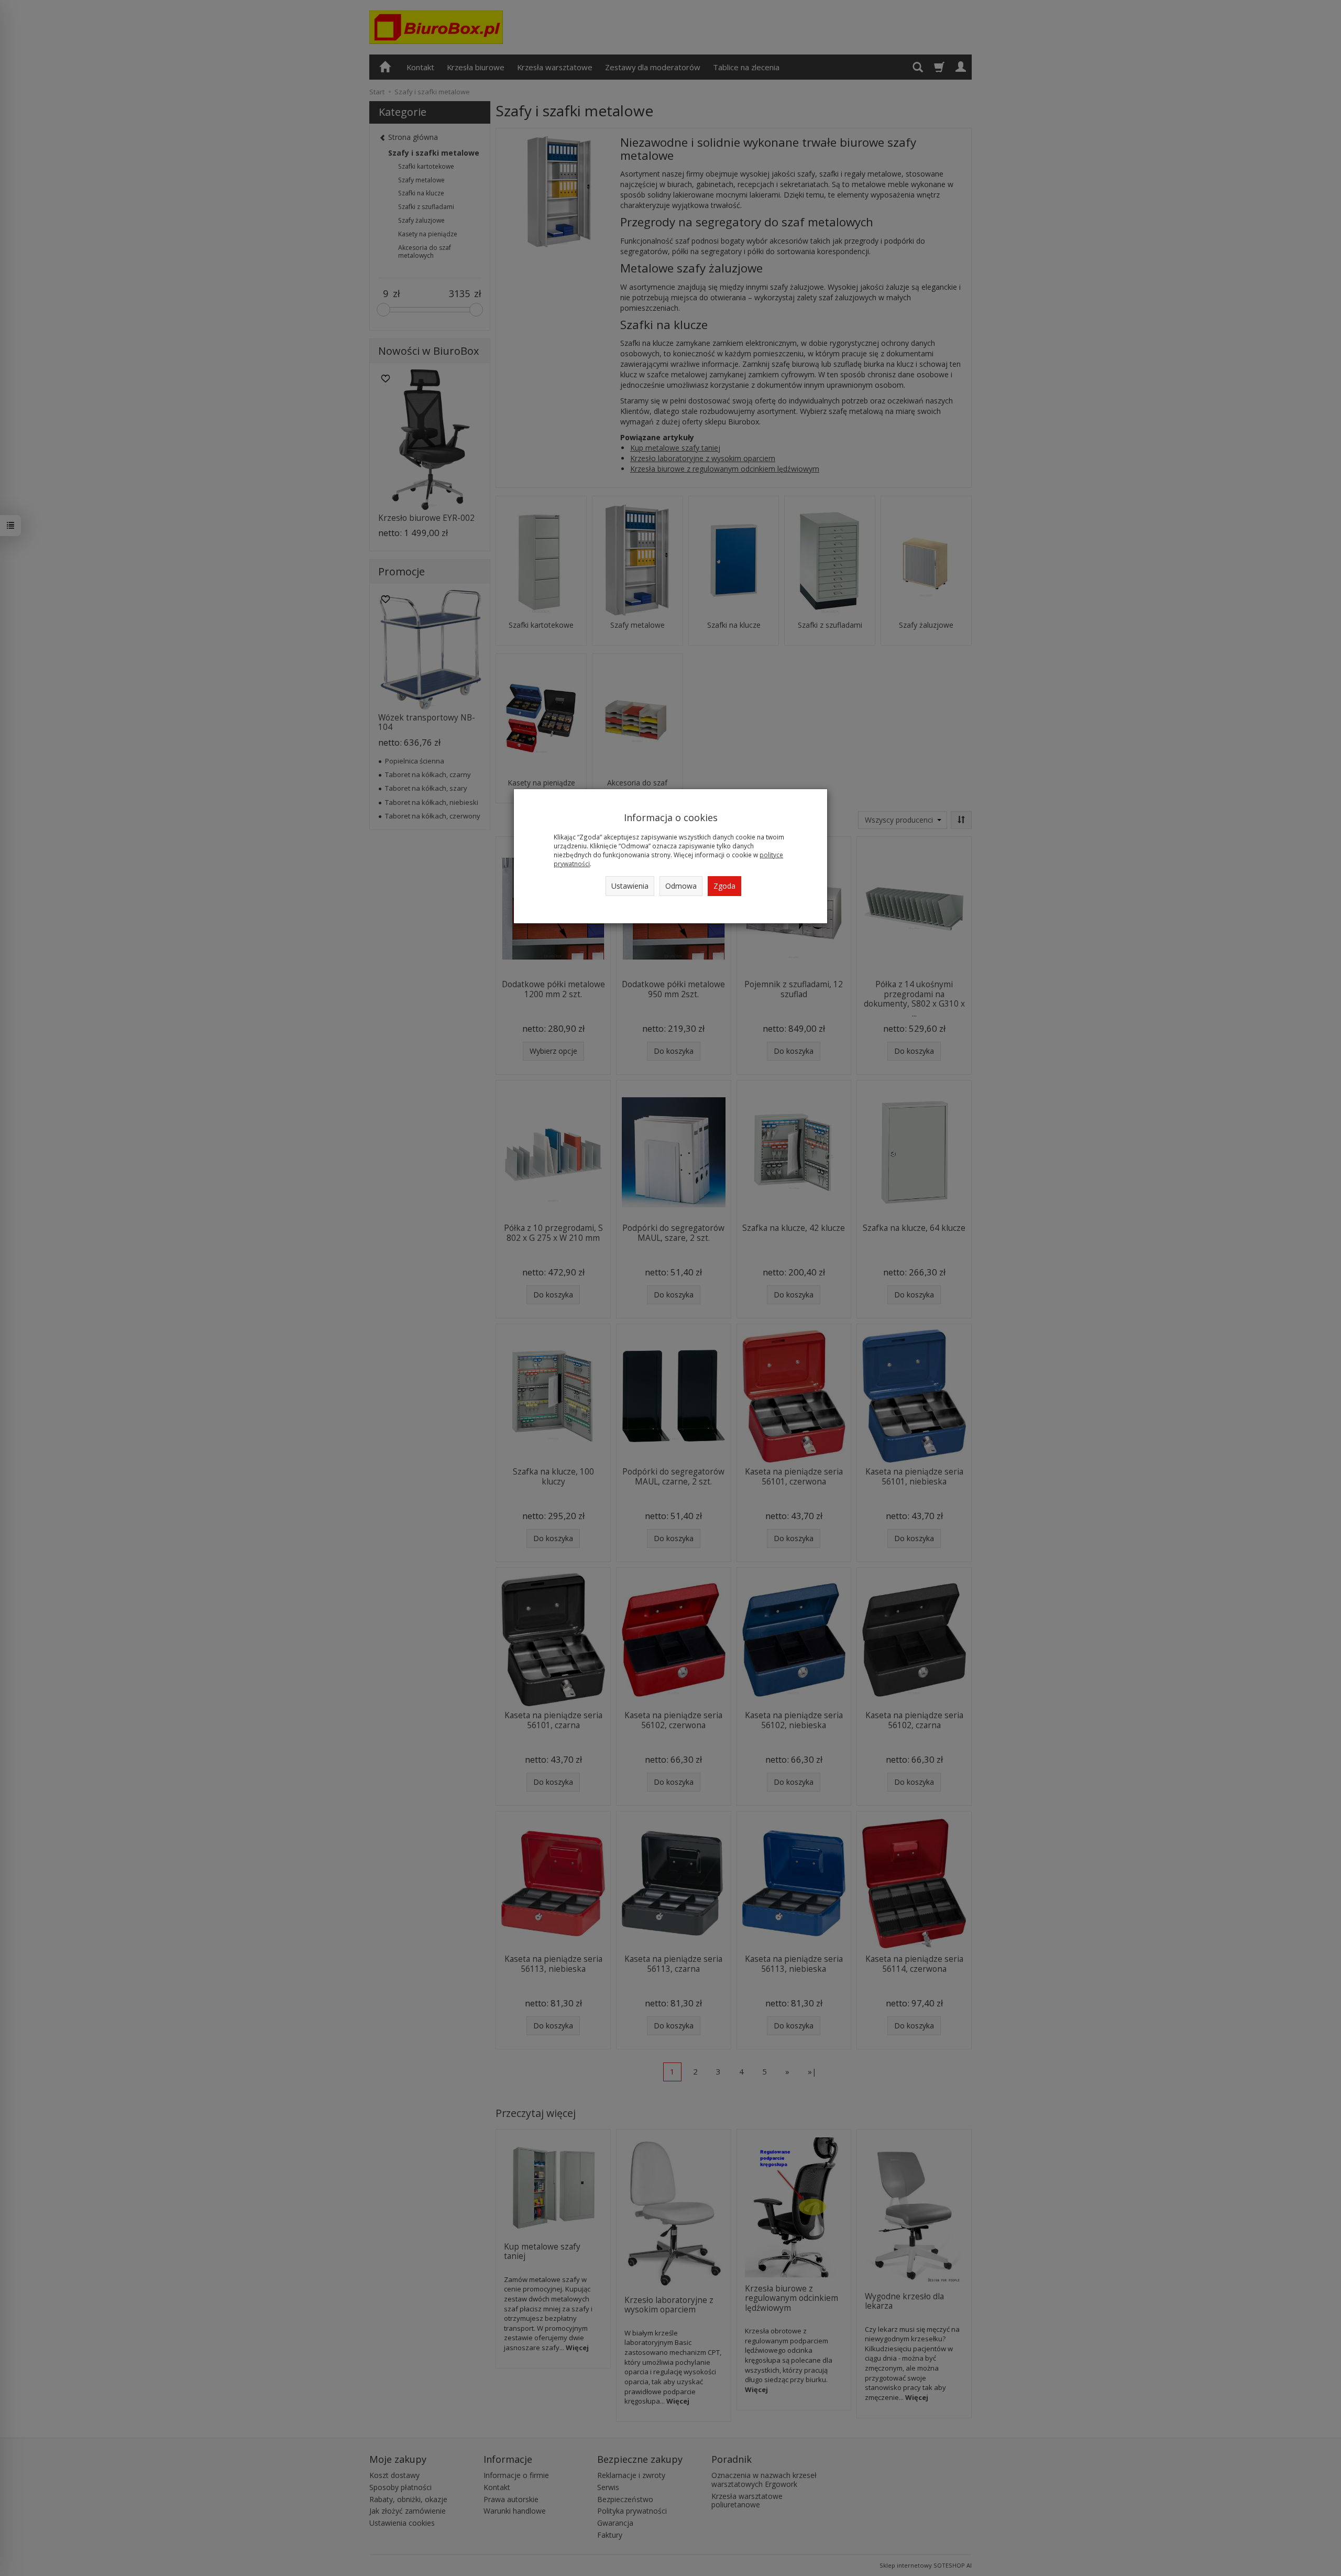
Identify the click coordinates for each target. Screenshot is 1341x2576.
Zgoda (724, 886)
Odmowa (681, 886)
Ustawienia (630, 886)
